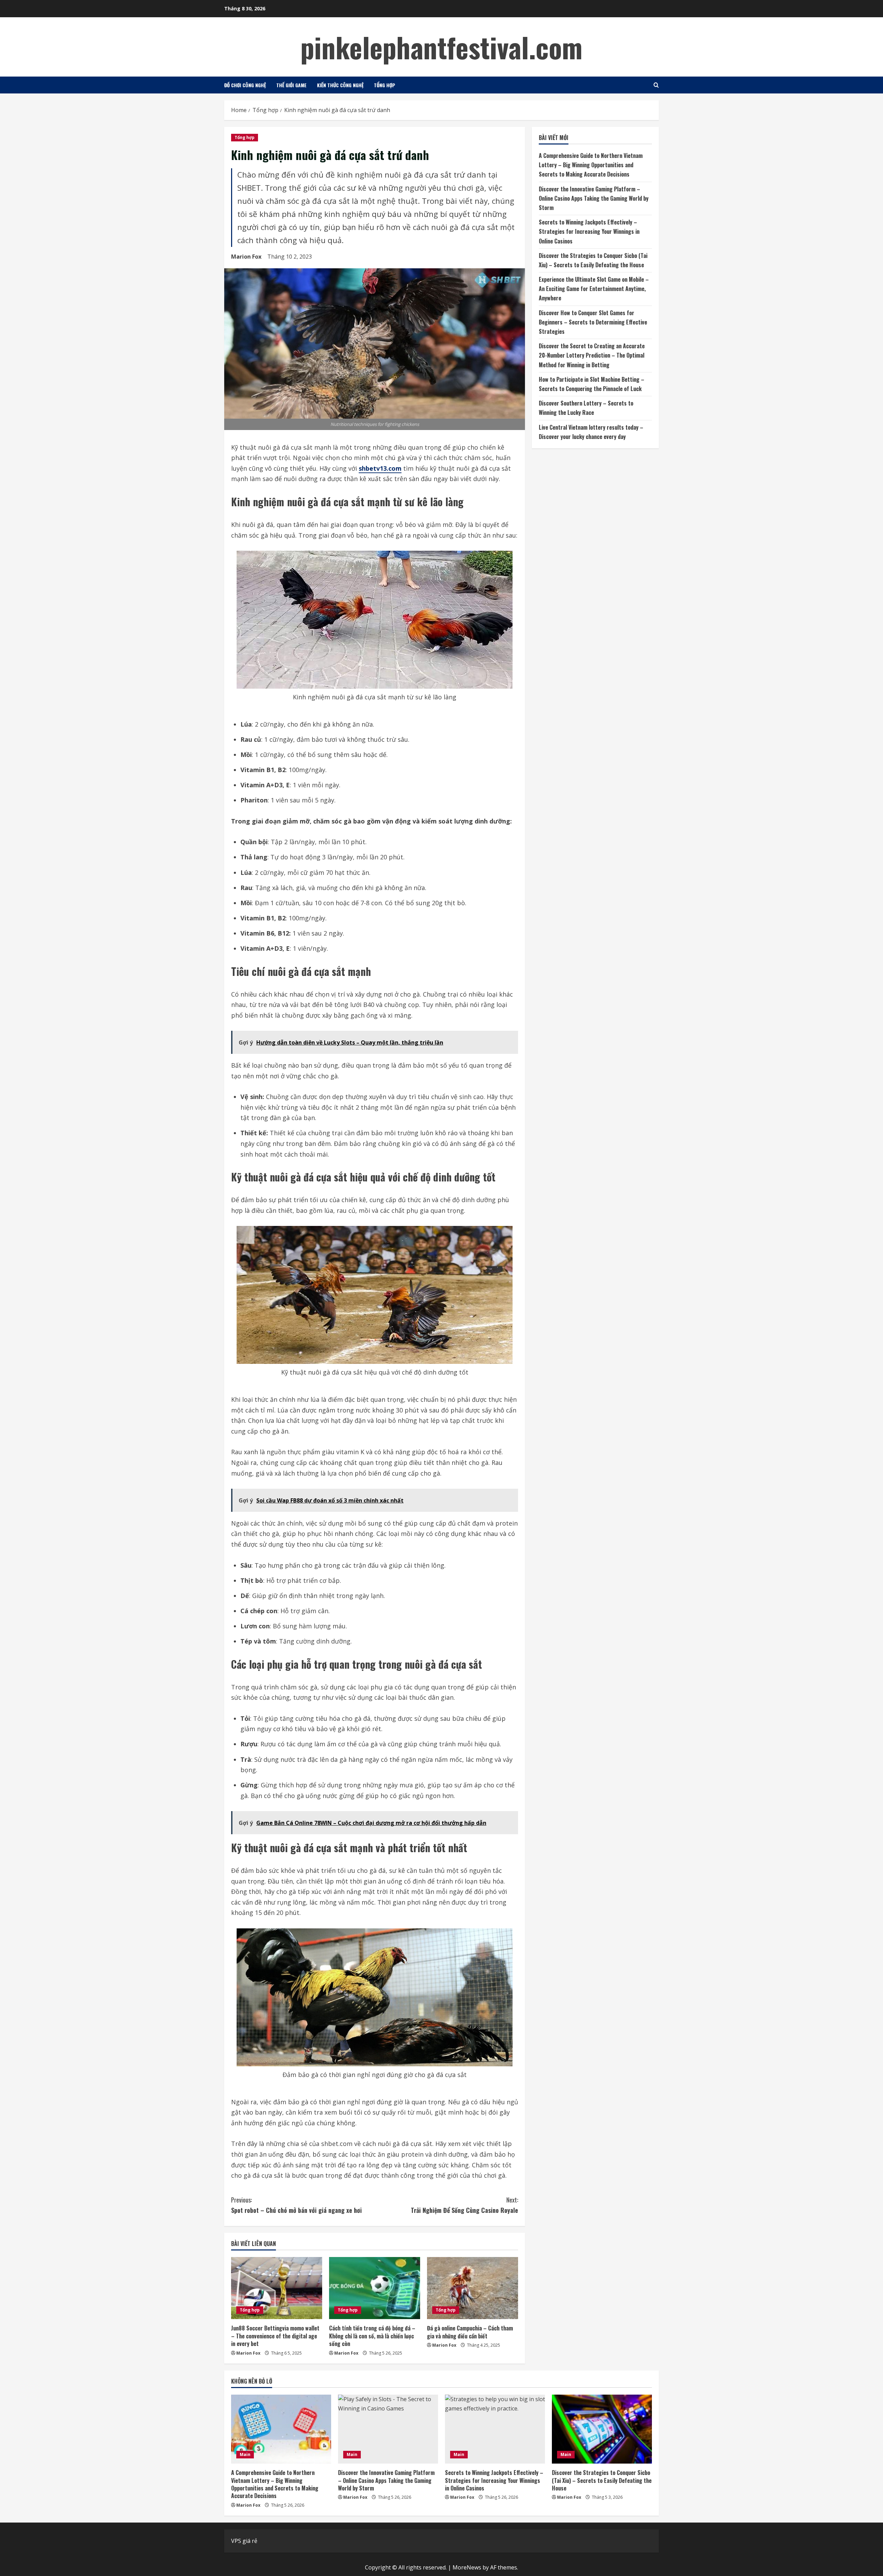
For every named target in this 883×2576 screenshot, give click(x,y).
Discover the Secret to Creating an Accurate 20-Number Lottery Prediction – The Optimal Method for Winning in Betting (592, 356)
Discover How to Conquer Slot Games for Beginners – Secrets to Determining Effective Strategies (593, 322)
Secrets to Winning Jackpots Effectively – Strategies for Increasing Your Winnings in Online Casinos (589, 232)
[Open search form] (656, 85)
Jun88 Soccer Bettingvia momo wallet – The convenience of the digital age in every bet (275, 2336)
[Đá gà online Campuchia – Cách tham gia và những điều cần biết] (473, 2288)
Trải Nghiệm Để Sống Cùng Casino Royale (464, 2205)
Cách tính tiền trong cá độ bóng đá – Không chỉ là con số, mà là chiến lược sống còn (372, 2336)
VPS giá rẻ (244, 2541)
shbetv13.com (380, 468)
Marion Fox (246, 257)
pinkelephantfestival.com (441, 47)
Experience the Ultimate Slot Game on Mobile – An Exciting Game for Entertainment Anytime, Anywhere (594, 289)
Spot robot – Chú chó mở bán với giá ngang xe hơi (296, 2205)
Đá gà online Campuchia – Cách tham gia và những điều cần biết (470, 2332)
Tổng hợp (385, 85)
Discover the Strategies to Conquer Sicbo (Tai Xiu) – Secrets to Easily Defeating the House (602, 2480)
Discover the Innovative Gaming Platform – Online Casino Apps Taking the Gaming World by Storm (594, 198)
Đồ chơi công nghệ (245, 85)
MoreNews (467, 2567)
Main (245, 2454)
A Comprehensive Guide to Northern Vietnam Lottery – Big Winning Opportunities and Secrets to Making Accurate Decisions (591, 165)
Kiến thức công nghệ (340, 85)
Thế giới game (291, 85)
